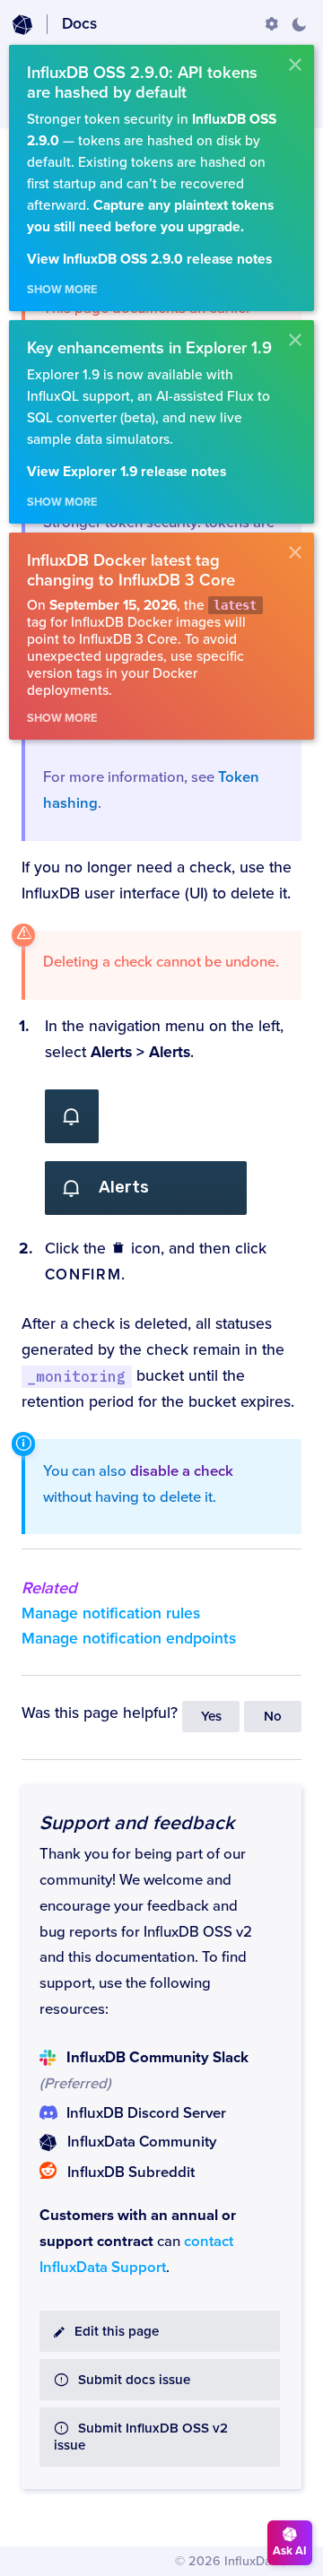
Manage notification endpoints (129, 1639)
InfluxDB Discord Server (146, 2113)
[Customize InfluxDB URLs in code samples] (272, 24)
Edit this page (117, 2332)
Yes (211, 1717)
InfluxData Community (142, 2142)
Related (49, 1588)
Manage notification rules (111, 1613)
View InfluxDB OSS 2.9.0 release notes (149, 260)
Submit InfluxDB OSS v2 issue (141, 2437)
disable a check (182, 1471)
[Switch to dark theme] (299, 24)
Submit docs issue (134, 2380)
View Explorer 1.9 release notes (127, 472)
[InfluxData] (22, 25)
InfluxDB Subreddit (131, 2173)
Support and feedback (137, 1823)
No (273, 1717)
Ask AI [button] (290, 2551)
